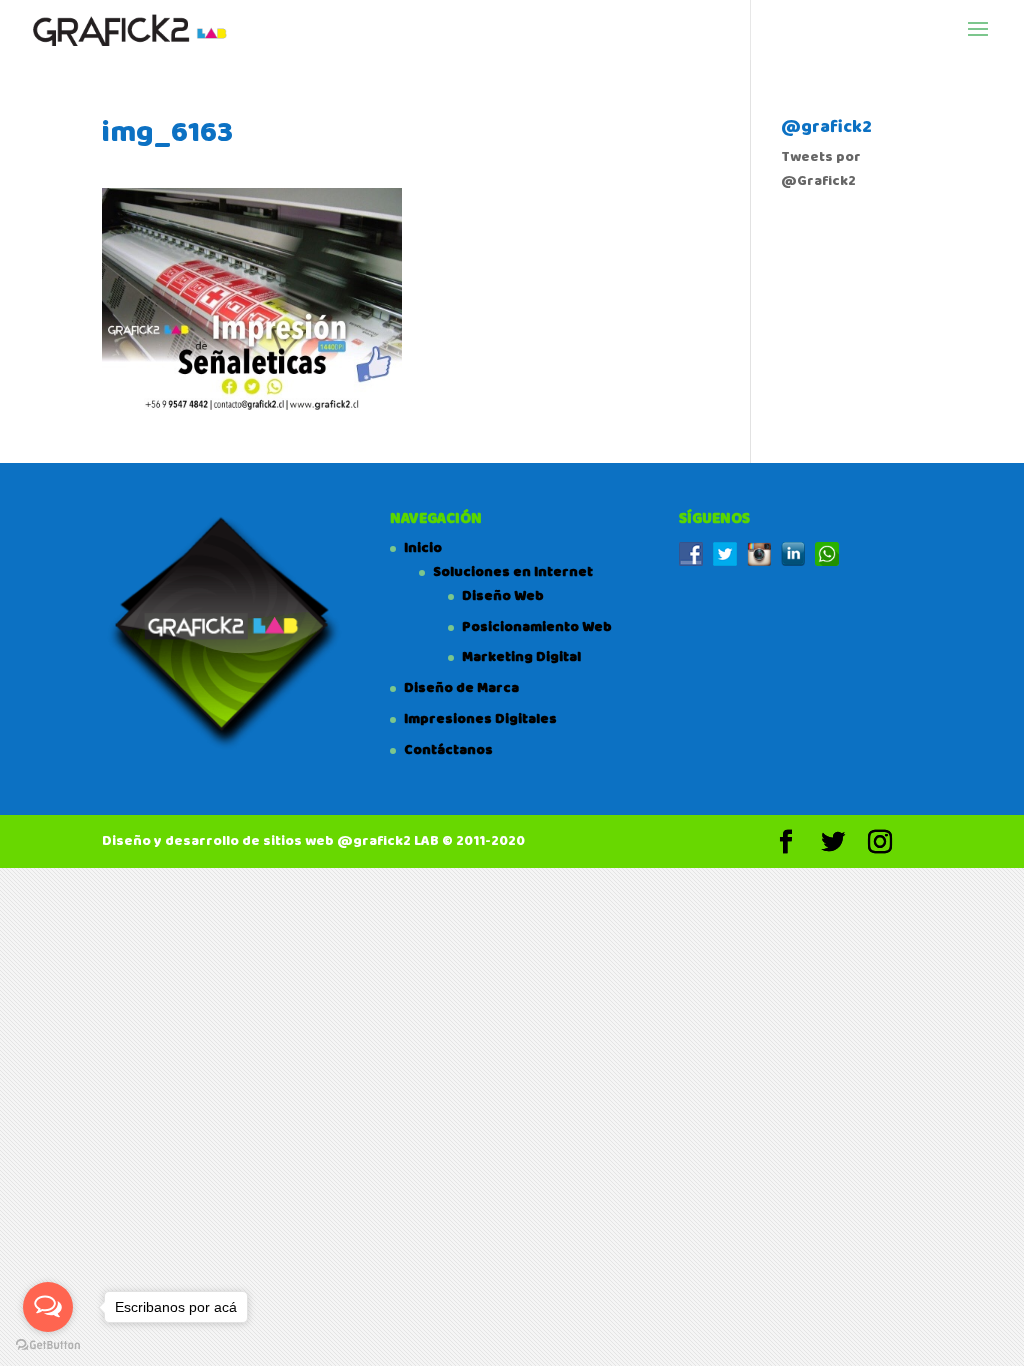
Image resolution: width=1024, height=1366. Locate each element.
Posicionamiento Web (537, 627)
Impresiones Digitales (480, 719)
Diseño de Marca (461, 688)
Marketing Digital (521, 657)
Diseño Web (503, 596)
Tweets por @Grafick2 (821, 169)
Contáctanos (448, 750)
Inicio (423, 548)
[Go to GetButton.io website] (48, 1345)
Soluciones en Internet (513, 572)
